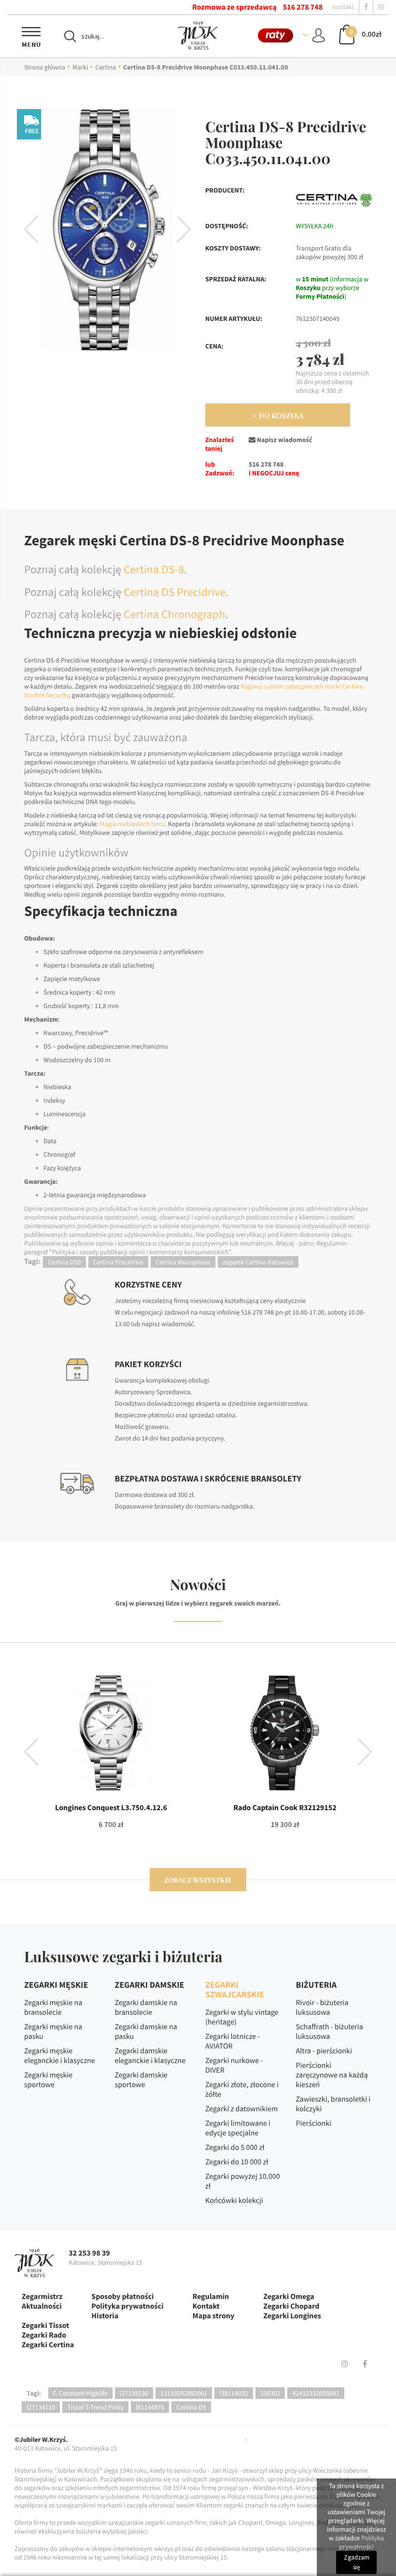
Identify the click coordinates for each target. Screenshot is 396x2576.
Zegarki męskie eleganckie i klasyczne (60, 2056)
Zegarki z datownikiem (241, 2109)
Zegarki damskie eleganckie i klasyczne (150, 2056)
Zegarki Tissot (45, 2326)
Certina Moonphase (183, 1262)
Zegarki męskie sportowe (48, 2080)
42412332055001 (316, 2393)
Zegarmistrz (42, 2297)
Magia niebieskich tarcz (132, 824)
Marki (80, 67)
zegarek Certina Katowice (258, 1262)
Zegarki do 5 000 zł (235, 2147)
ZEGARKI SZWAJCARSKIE (235, 1989)
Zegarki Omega (289, 2297)
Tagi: (34, 2393)
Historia (105, 2316)
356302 (270, 2393)
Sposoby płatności (122, 2297)
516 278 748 (303, 7)
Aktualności (42, 2306)
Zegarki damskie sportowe (141, 2080)
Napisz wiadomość (284, 440)
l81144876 (150, 2407)
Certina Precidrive (118, 1262)
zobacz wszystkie (198, 1880)
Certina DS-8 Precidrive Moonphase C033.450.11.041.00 (205, 67)
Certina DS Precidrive (175, 592)
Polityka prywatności (127, 2306)
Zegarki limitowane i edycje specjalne (238, 2128)
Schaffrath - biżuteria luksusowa (330, 2032)
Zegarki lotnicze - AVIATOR (233, 2041)
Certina (106, 67)
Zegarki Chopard (291, 2306)
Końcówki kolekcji (234, 2201)
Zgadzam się (357, 2562)
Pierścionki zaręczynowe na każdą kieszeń (332, 2075)
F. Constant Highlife (80, 2393)
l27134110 (41, 2407)
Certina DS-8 (154, 569)
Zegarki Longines (292, 2316)
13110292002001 (184, 2393)
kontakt (343, 7)
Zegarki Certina (48, 2345)
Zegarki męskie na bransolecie (53, 2008)
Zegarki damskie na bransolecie (146, 2008)
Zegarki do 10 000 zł (237, 2162)
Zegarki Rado (44, 2335)
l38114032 (233, 2393)
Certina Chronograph (174, 614)
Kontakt (206, 2306)
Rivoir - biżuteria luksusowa (322, 2008)
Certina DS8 (64, 1262)
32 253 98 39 (89, 2253)
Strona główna (45, 67)
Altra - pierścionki (324, 2051)
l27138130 (134, 2393)
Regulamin (211, 2297)
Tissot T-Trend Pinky (95, 2407)
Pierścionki (314, 2123)
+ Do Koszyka (278, 416)
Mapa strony (214, 2316)
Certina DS (191, 2407)
